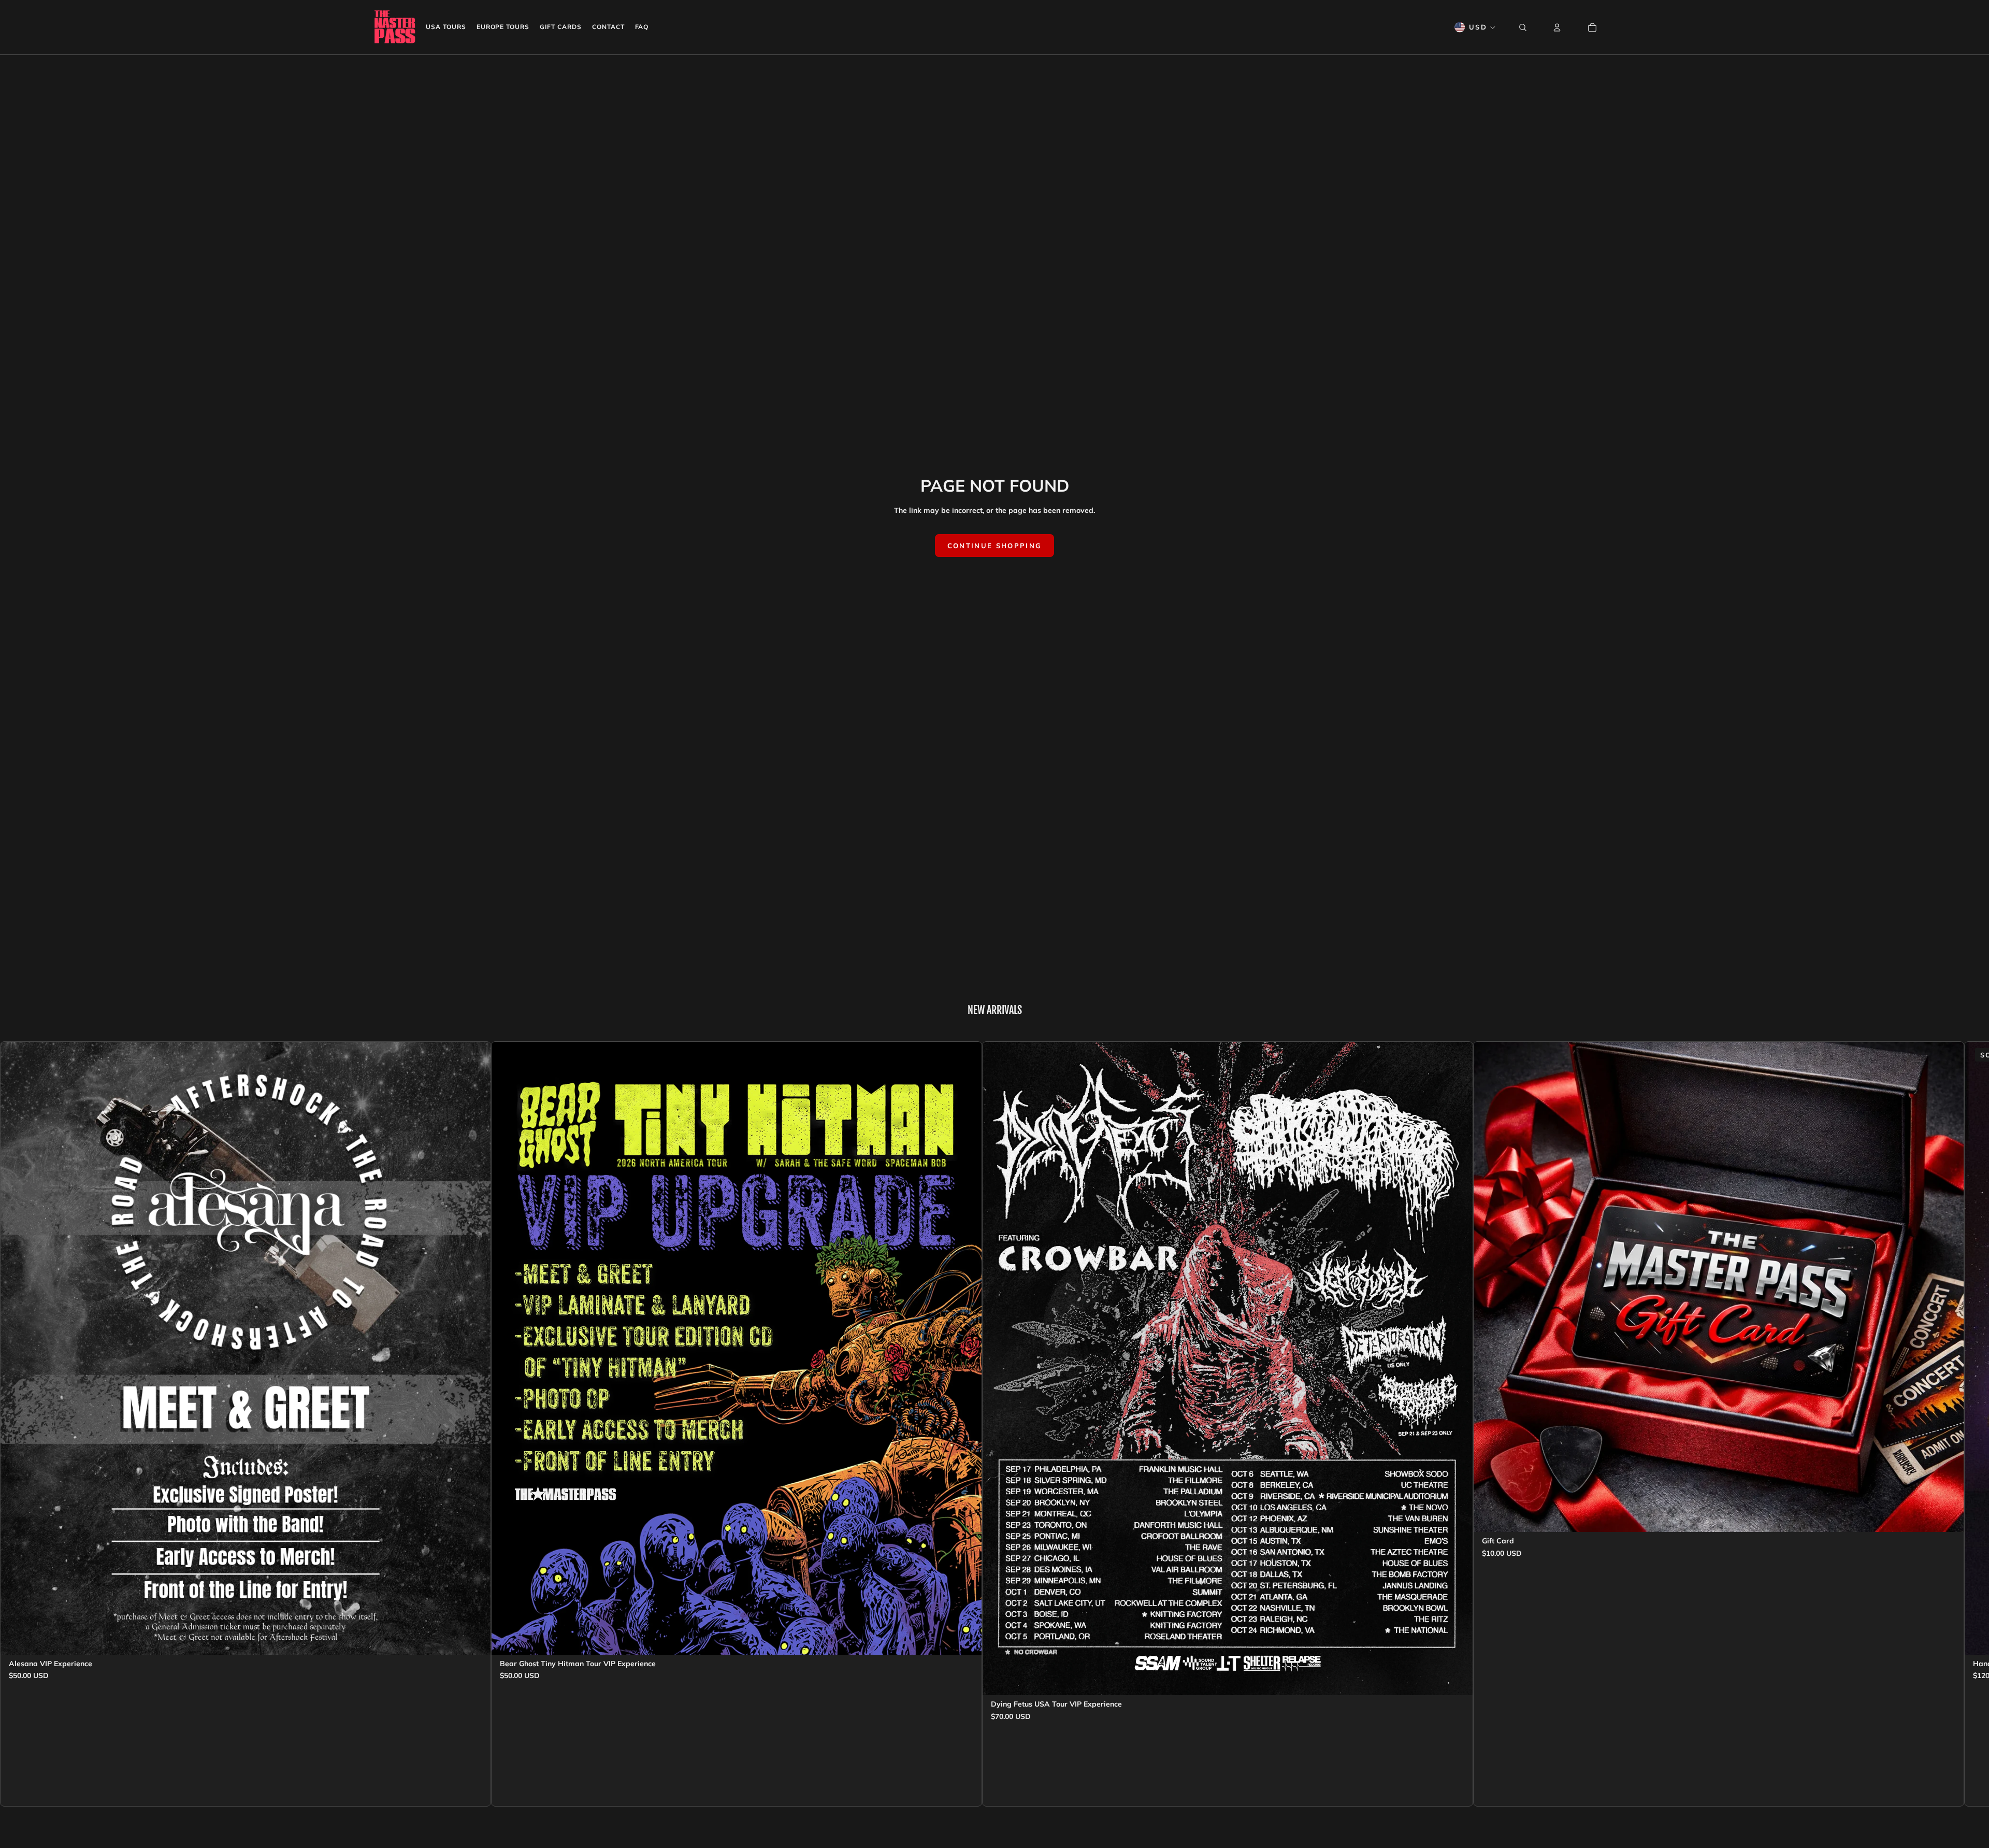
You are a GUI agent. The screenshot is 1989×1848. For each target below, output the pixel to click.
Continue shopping (995, 546)
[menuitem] (446, 27)
